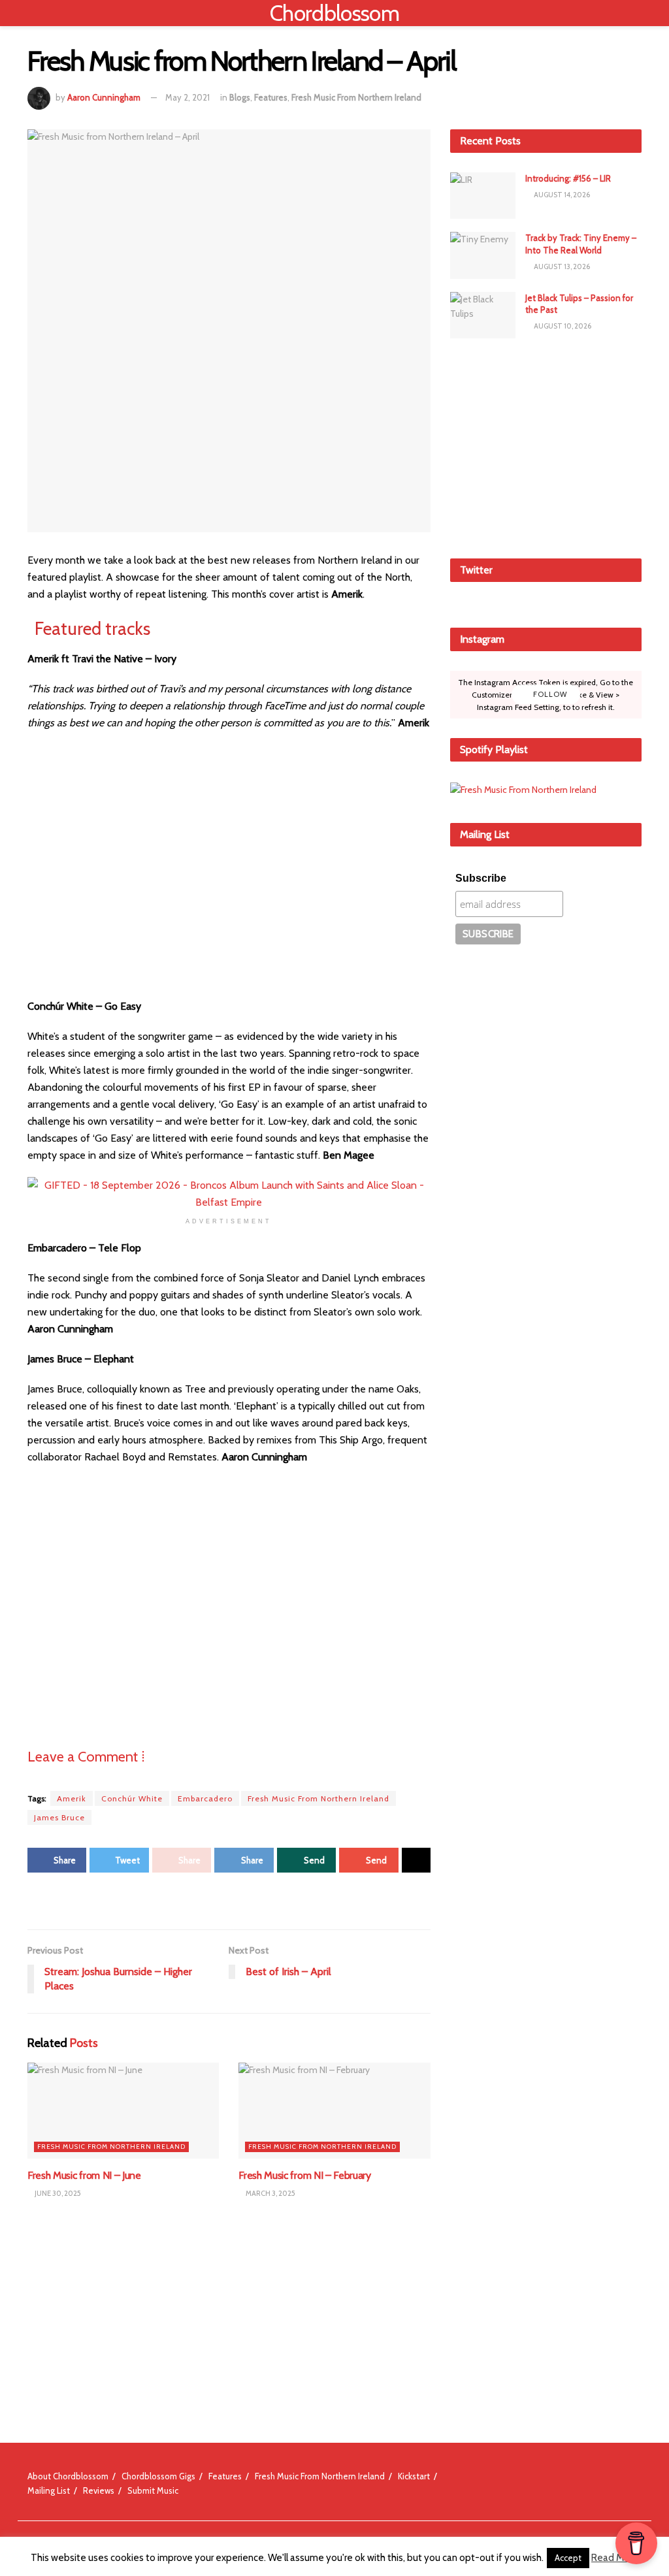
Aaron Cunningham (104, 97)
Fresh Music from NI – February (304, 2175)
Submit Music (153, 2490)
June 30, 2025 (57, 2193)
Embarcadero (205, 1798)
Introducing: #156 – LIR (568, 178)
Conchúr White (132, 1798)
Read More (615, 2558)
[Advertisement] (548, 446)
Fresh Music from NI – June (84, 2175)
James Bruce (59, 1817)
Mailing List (49, 2490)
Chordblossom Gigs (158, 2476)
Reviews (99, 2490)
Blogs (240, 97)
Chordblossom (334, 13)
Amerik (72, 1798)
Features (271, 97)
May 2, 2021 (188, 97)
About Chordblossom (68, 2476)
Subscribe (481, 878)
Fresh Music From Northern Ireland (356, 97)
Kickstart (414, 2476)
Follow (549, 694)
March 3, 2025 (270, 2193)
